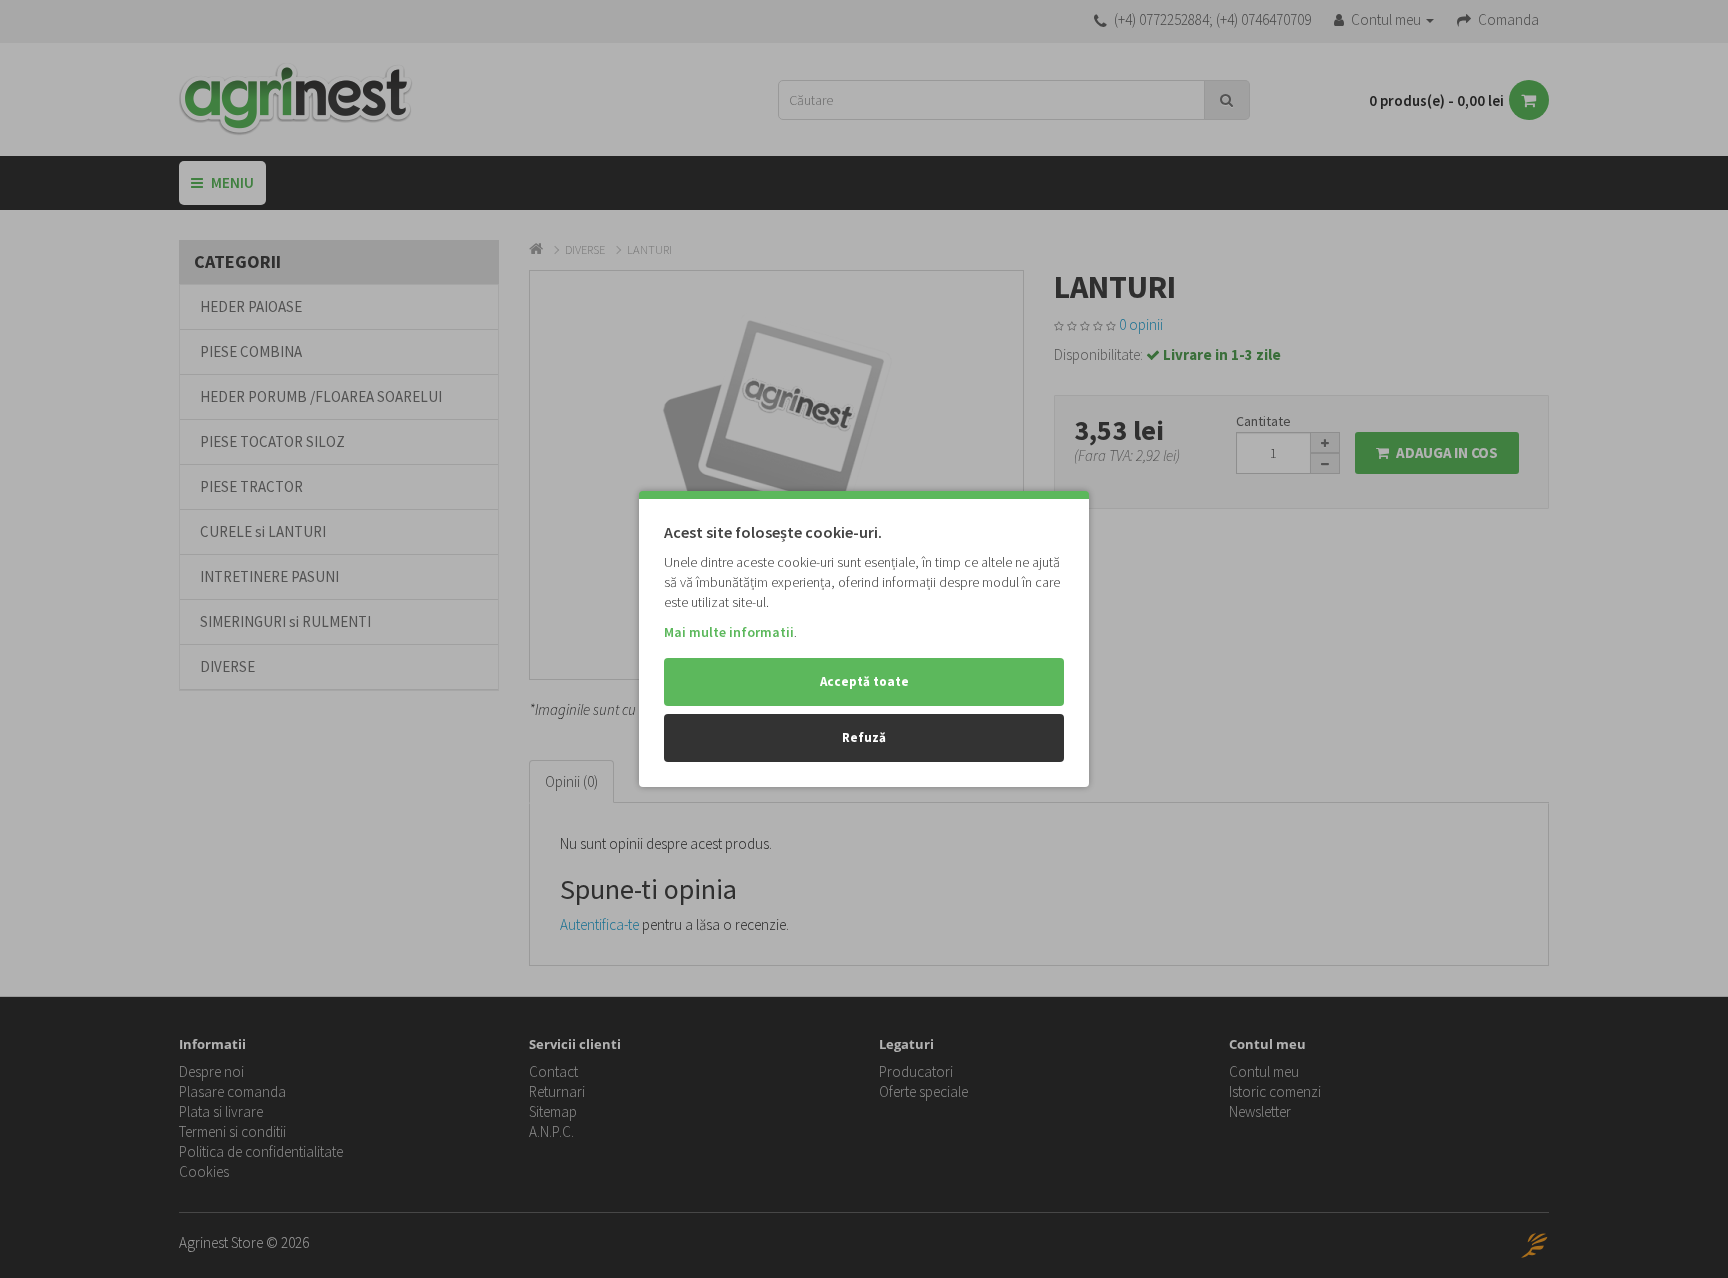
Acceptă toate (864, 681)
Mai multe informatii (729, 632)
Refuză (864, 737)
